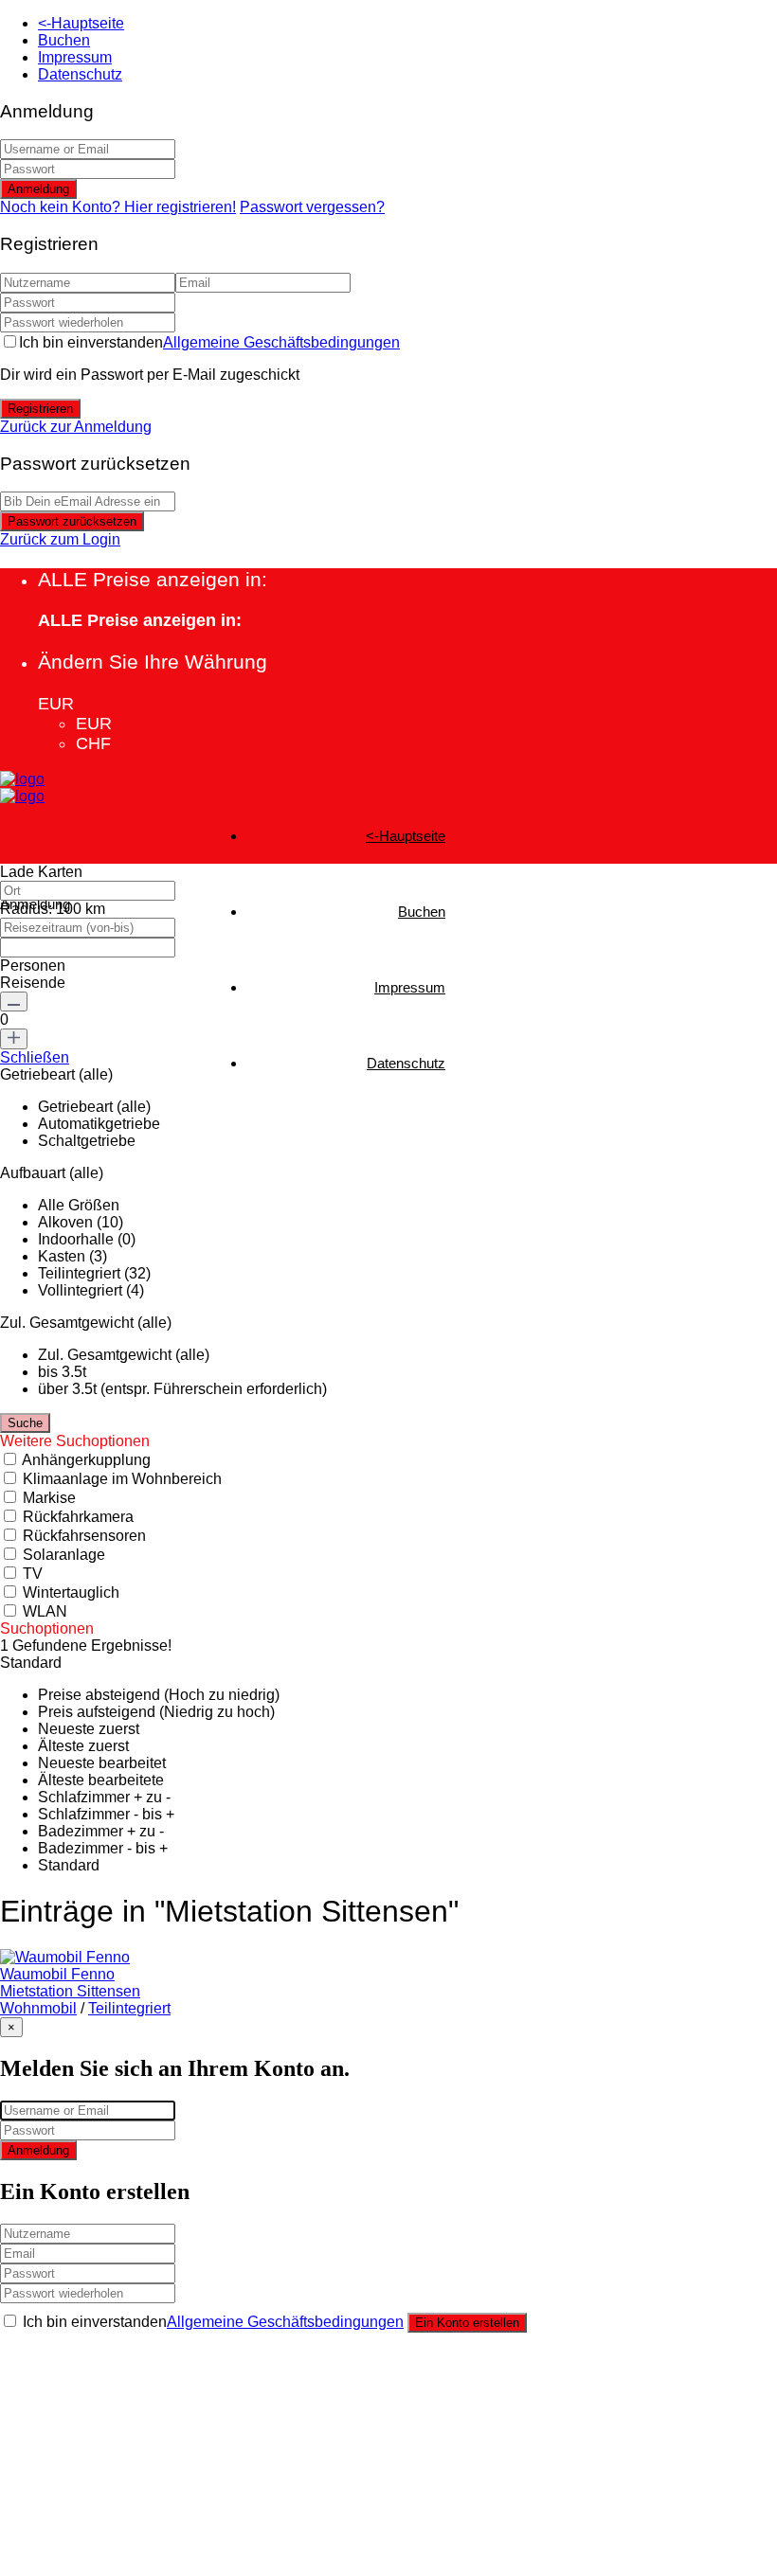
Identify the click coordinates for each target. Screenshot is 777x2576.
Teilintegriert (129, 2008)
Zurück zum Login (60, 539)
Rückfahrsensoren (84, 1536)
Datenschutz (80, 74)
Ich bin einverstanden (209, 342)
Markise (49, 1498)
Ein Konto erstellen (467, 2323)
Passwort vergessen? (312, 207)
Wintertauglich (71, 1592)
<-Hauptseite (81, 23)
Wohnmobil (38, 2008)
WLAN (45, 1611)
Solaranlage (64, 1555)
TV (33, 1574)
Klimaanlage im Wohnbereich (122, 1479)
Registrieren (40, 409)
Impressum (75, 57)
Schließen (35, 1057)
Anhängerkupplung (86, 1460)
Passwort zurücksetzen (72, 521)
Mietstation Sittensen (70, 1991)
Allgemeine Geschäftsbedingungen (281, 342)
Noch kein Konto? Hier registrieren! (118, 207)
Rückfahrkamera (78, 1517)
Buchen (64, 40)
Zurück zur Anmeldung (76, 427)
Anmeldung (38, 189)
